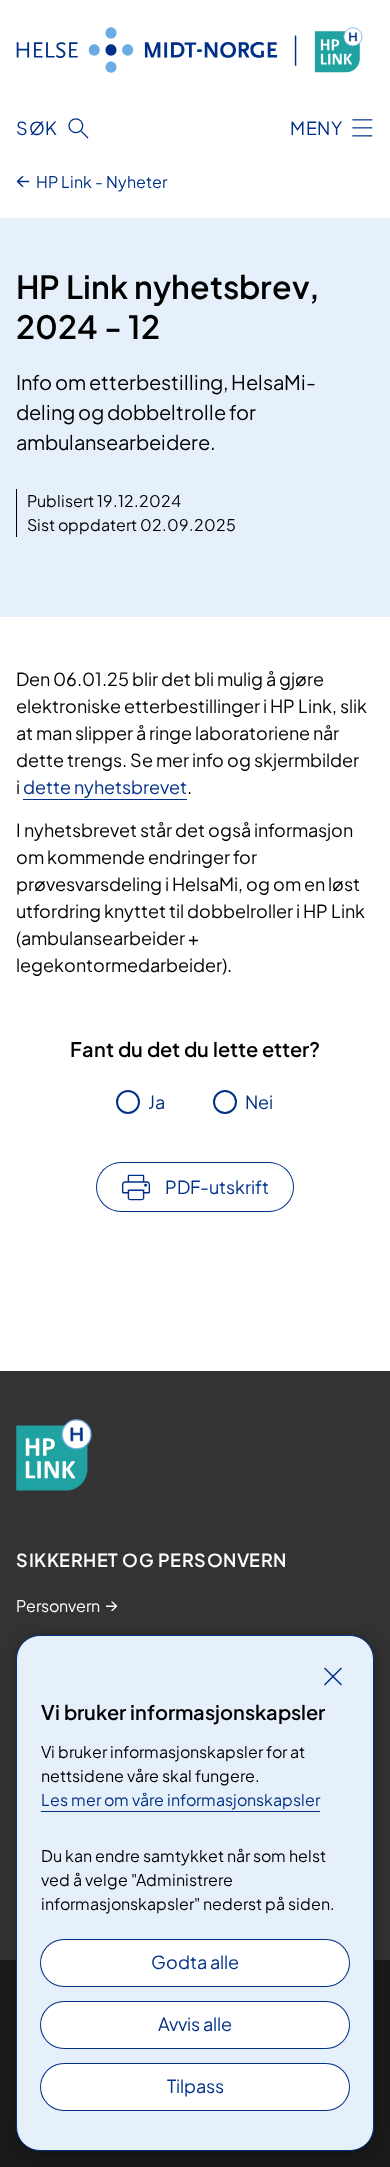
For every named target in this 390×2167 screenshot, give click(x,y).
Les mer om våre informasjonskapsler (180, 1799)
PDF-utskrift (217, 1186)
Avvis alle (195, 2023)
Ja (156, 1101)
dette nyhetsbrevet (105, 786)
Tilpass (195, 2085)
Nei (259, 1101)
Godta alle (195, 1961)
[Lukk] (333, 1676)
